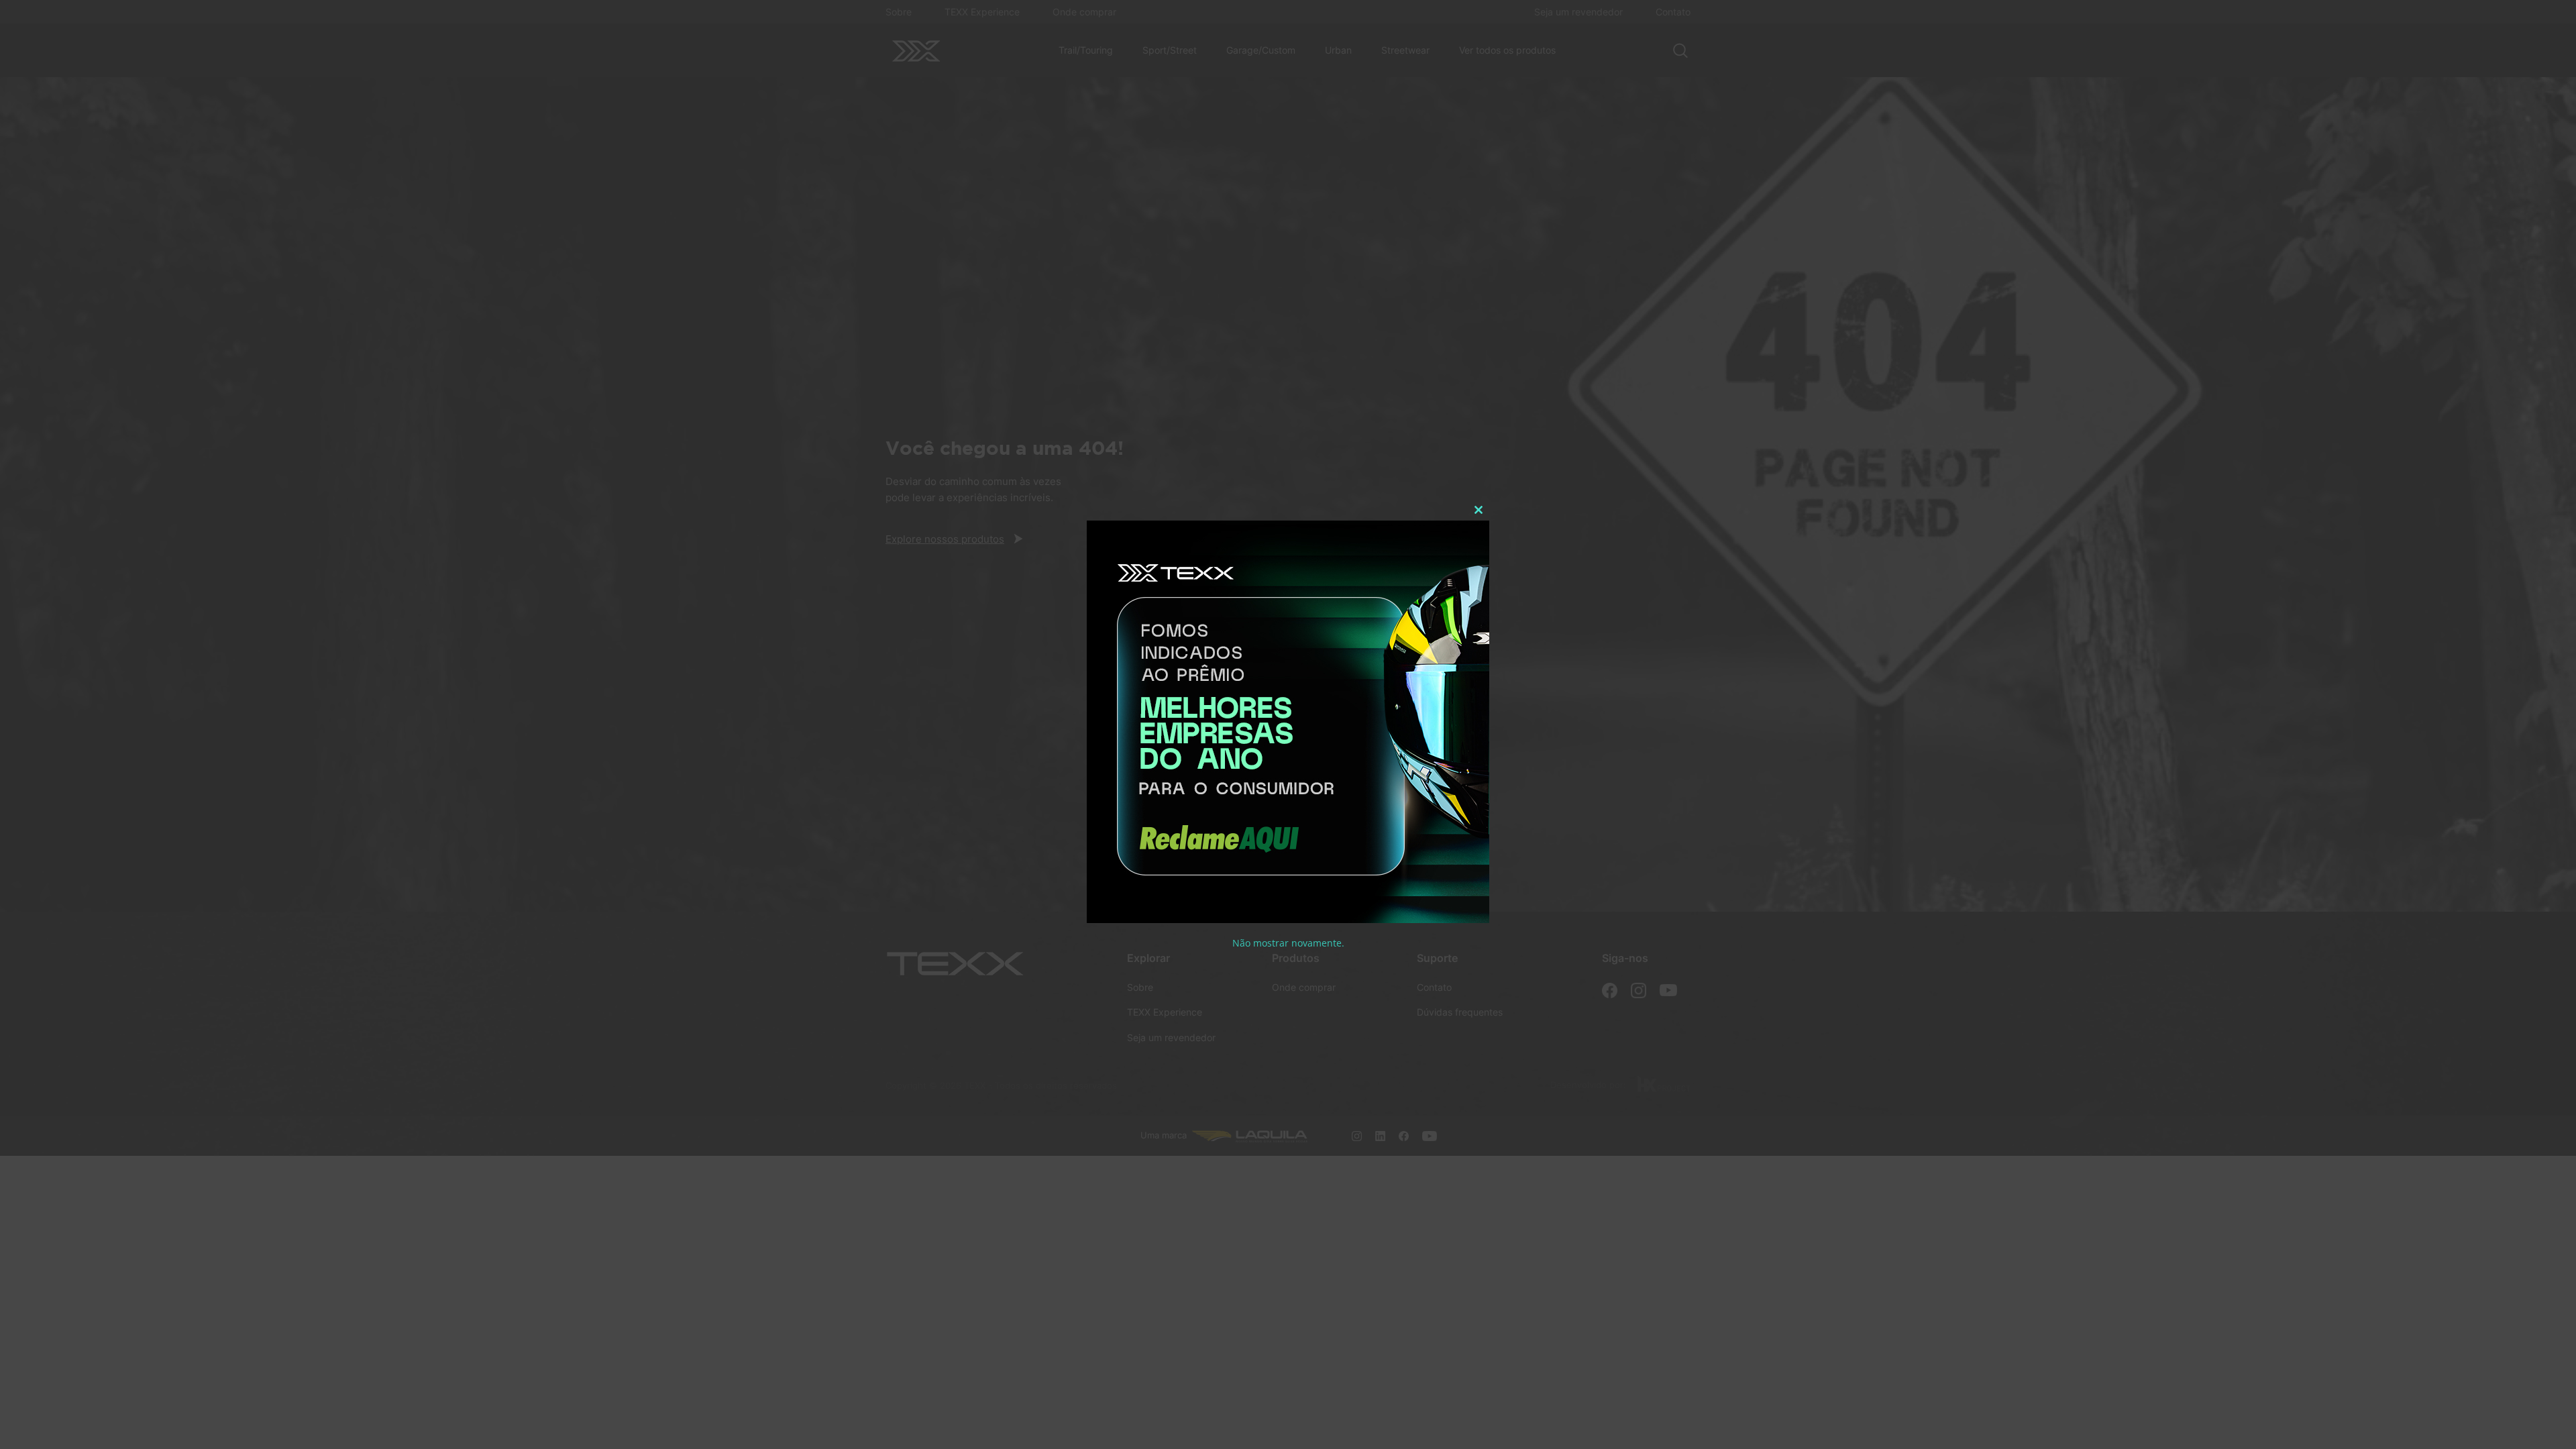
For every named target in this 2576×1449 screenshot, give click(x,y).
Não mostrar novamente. (1288, 943)
